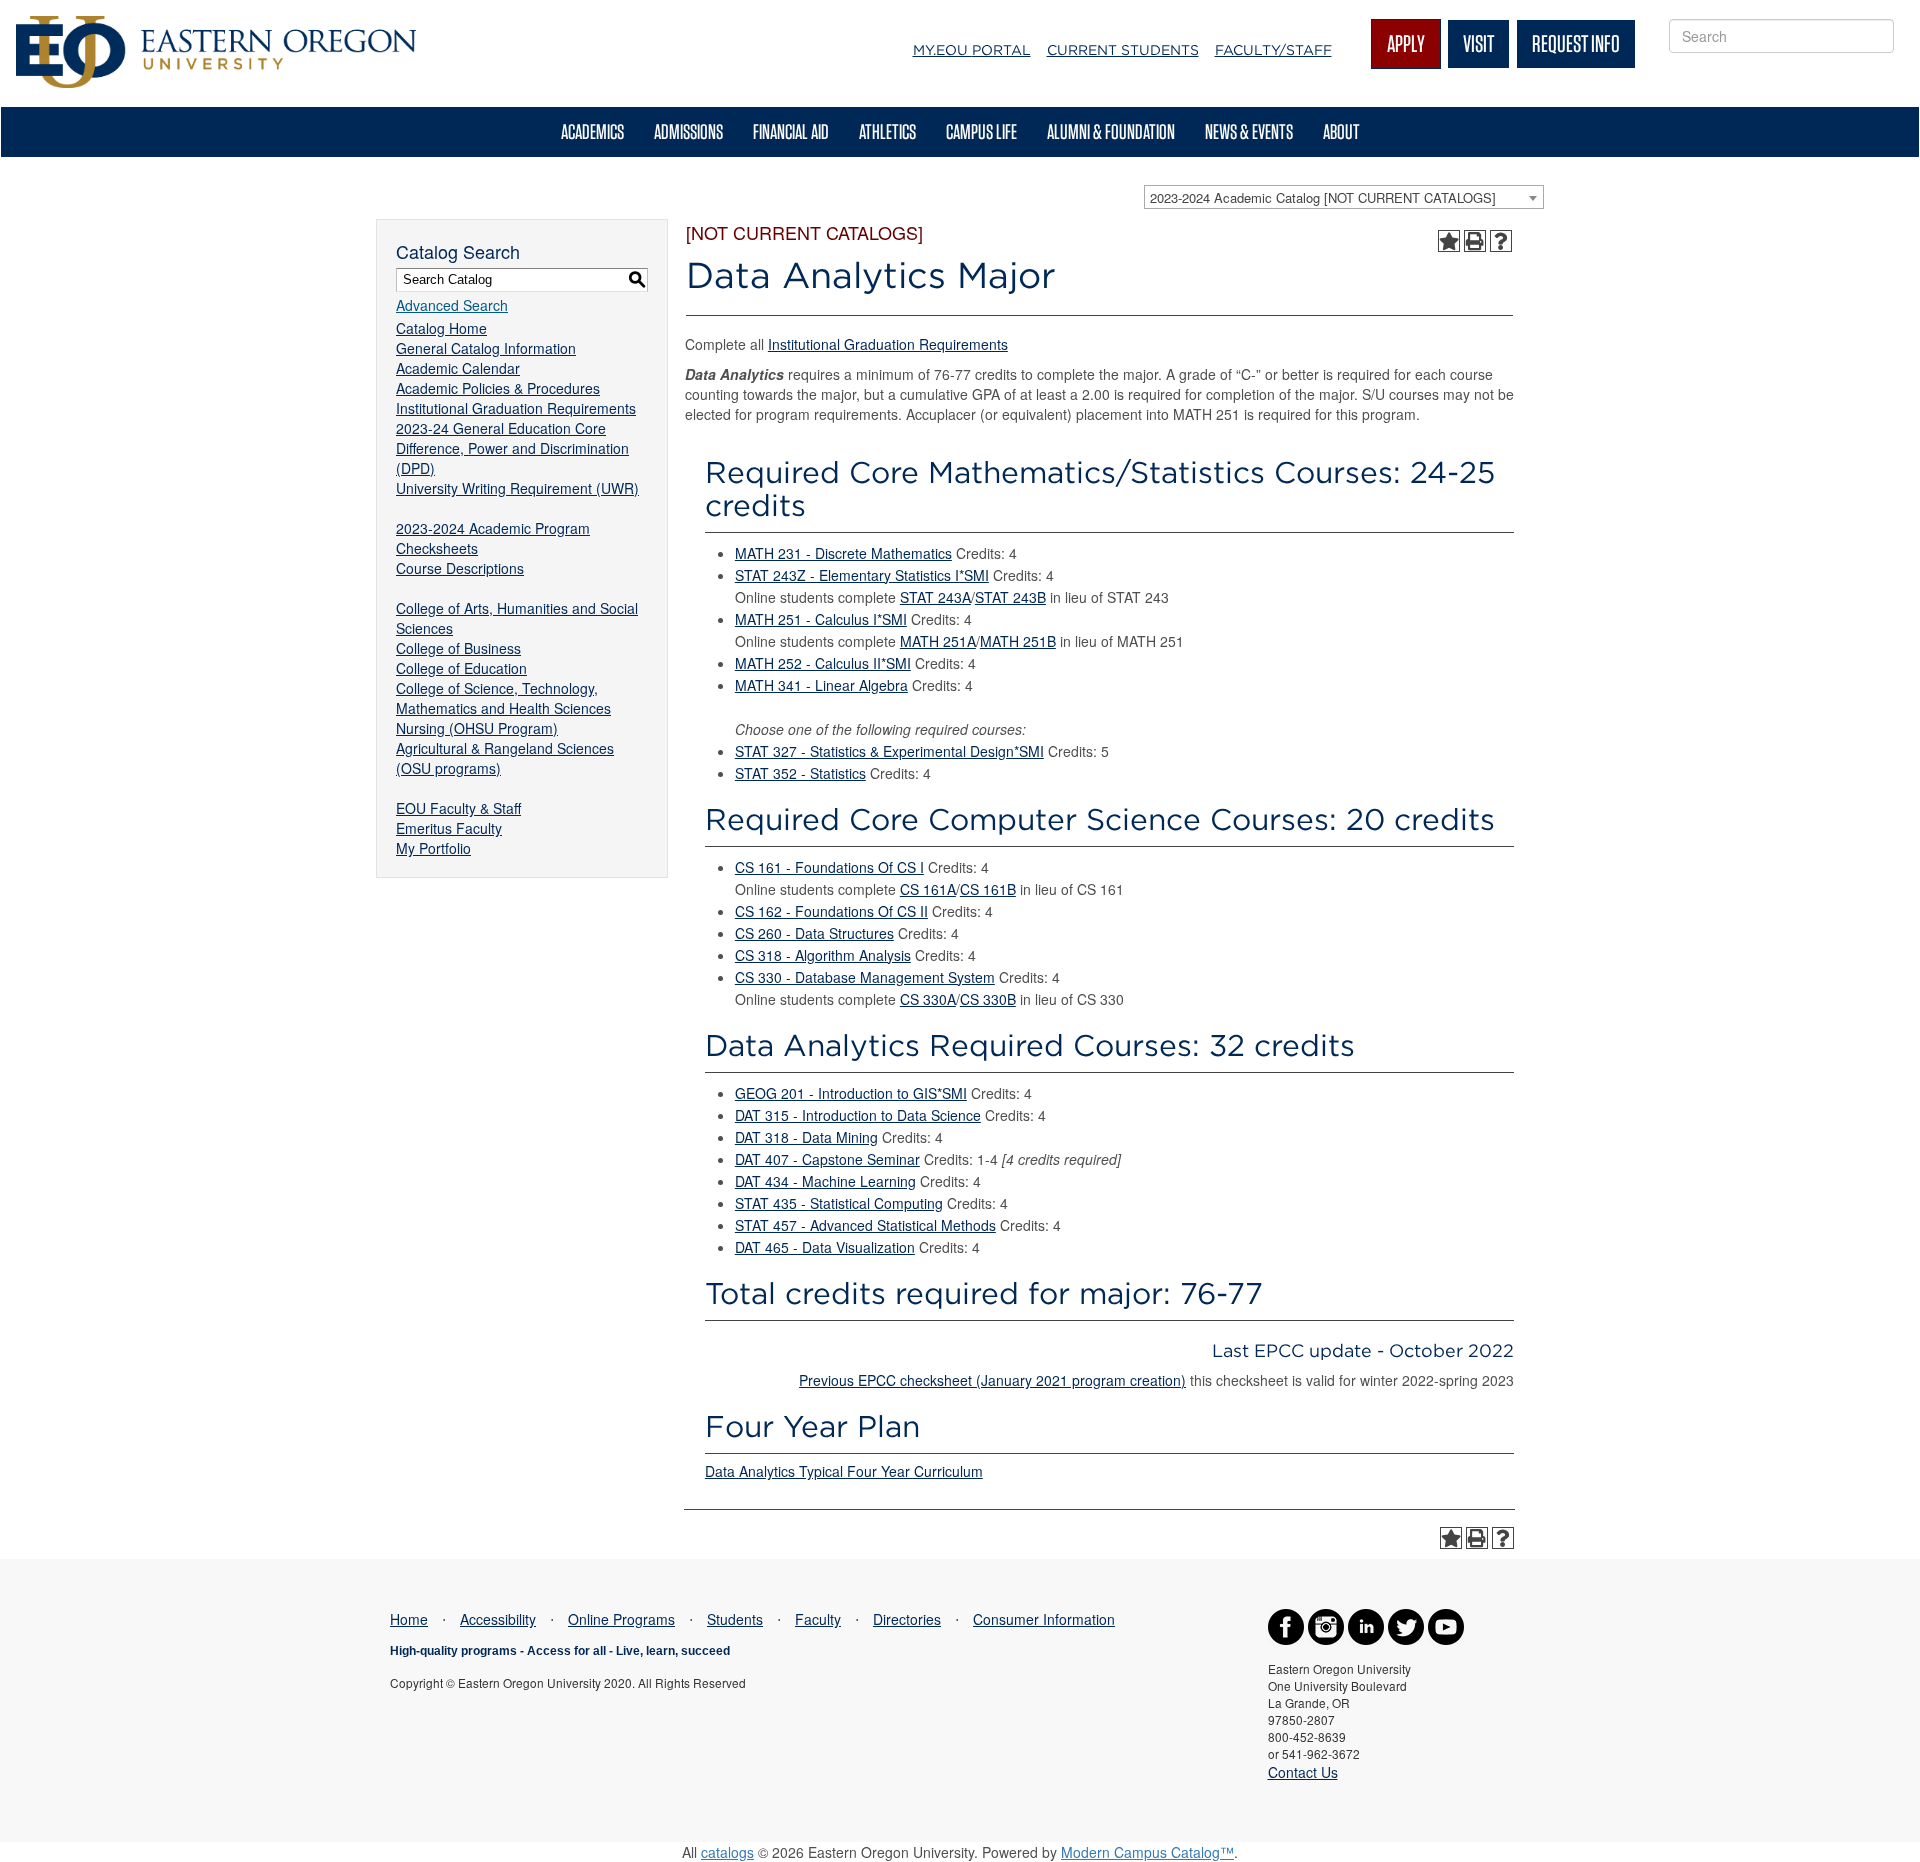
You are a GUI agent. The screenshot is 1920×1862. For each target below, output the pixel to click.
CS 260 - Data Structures (814, 933)
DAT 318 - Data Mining (806, 1137)
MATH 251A (938, 641)
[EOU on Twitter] (1406, 1625)
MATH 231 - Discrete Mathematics (843, 553)
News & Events (1249, 131)
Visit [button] (1478, 43)
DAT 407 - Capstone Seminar (827, 1159)
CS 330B (988, 999)
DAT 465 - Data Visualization (825, 1247)
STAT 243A (935, 597)
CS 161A (928, 889)
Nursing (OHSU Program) (477, 728)
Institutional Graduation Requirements (516, 408)
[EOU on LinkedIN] (1366, 1625)
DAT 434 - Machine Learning (825, 1181)
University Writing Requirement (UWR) (517, 488)
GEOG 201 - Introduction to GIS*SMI (851, 1093)
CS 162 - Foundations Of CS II (831, 911)
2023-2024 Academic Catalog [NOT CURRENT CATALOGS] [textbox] (1323, 197)
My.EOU (972, 50)
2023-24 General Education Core (501, 428)
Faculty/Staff (1273, 50)
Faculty (818, 1619)
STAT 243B (1010, 597)
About (1341, 131)
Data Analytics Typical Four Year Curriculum (844, 1471)
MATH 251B (1018, 641)
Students (735, 1619)
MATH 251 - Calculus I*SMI (821, 619)
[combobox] (1344, 197)
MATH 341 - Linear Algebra (821, 685)
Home (409, 1619)
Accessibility (498, 1619)
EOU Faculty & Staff (458, 808)
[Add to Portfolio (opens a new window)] (1449, 241)
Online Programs (621, 1619)
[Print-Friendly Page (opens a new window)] (1475, 241)
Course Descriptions (460, 568)
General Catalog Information (486, 348)
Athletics (887, 131)
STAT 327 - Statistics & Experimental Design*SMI (889, 751)
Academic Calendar (458, 368)
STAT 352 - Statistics (800, 773)
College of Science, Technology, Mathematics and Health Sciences (503, 698)
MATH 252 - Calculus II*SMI (823, 663)
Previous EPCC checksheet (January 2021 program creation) (992, 1380)
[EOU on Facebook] (1286, 1625)
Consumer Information (1044, 1619)
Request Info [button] (1576, 43)
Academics (592, 131)
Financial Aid (791, 131)
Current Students (1123, 50)
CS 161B (988, 889)
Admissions (688, 131)
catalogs (727, 1852)
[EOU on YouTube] (1446, 1625)
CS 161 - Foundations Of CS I (829, 867)
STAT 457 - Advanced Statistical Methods (865, 1225)
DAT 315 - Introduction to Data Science (858, 1115)
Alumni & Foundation (1111, 131)
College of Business (458, 648)
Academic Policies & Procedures (498, 388)
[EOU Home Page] (216, 26)
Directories (907, 1619)
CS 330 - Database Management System (865, 977)
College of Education (461, 668)
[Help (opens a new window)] (1501, 241)
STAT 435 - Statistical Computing (839, 1203)
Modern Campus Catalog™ (1147, 1852)
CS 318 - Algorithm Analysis (823, 955)
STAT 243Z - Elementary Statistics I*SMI (862, 575)
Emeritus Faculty (449, 828)
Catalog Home (441, 328)
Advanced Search (452, 305)
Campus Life (981, 131)
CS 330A (928, 999)
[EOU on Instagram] (1326, 1625)
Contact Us (1303, 1772)
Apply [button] (1406, 43)
